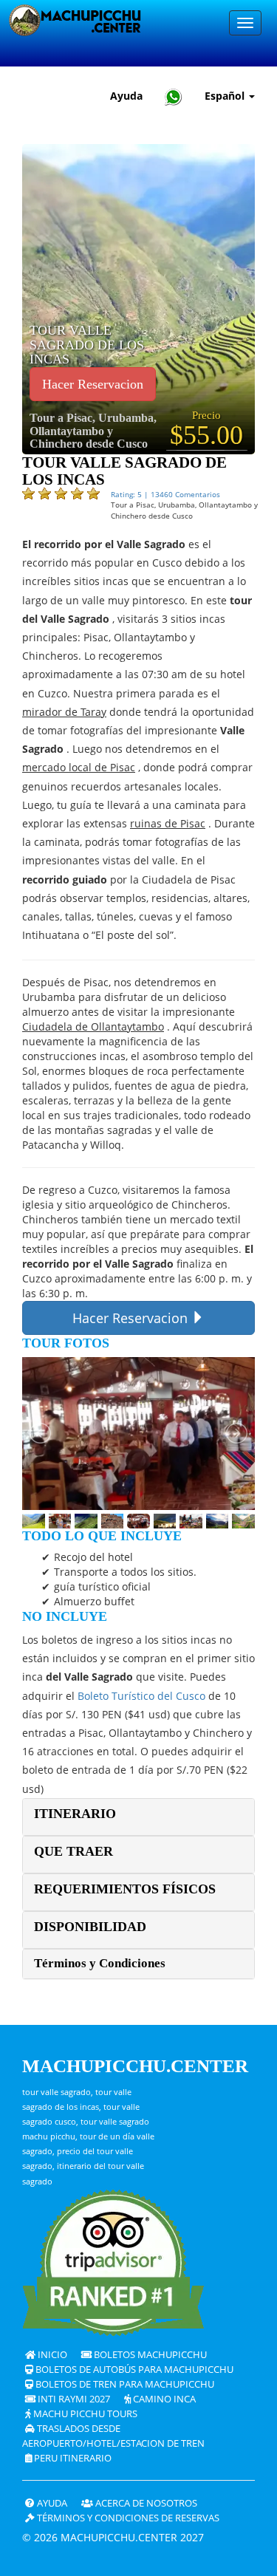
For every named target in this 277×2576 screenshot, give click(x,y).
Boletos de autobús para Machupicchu (133, 2370)
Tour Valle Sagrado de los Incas (87, 345)
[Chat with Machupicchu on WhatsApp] (174, 96)
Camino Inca (163, 2399)
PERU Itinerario (72, 2458)
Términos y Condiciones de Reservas (127, 2518)
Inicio (51, 2355)
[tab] (138, 1817)
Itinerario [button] (75, 1814)
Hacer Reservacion (93, 384)
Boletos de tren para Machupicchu (124, 2384)
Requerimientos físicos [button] (125, 1889)
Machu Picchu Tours (84, 2414)
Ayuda (126, 96)
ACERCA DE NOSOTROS (145, 2503)
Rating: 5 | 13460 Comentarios (165, 494)
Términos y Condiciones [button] (100, 1963)
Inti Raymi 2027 (73, 2399)
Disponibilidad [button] (90, 1927)
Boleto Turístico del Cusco (141, 1696)
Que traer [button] (73, 1851)
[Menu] (245, 23)
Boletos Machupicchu (149, 2355)
